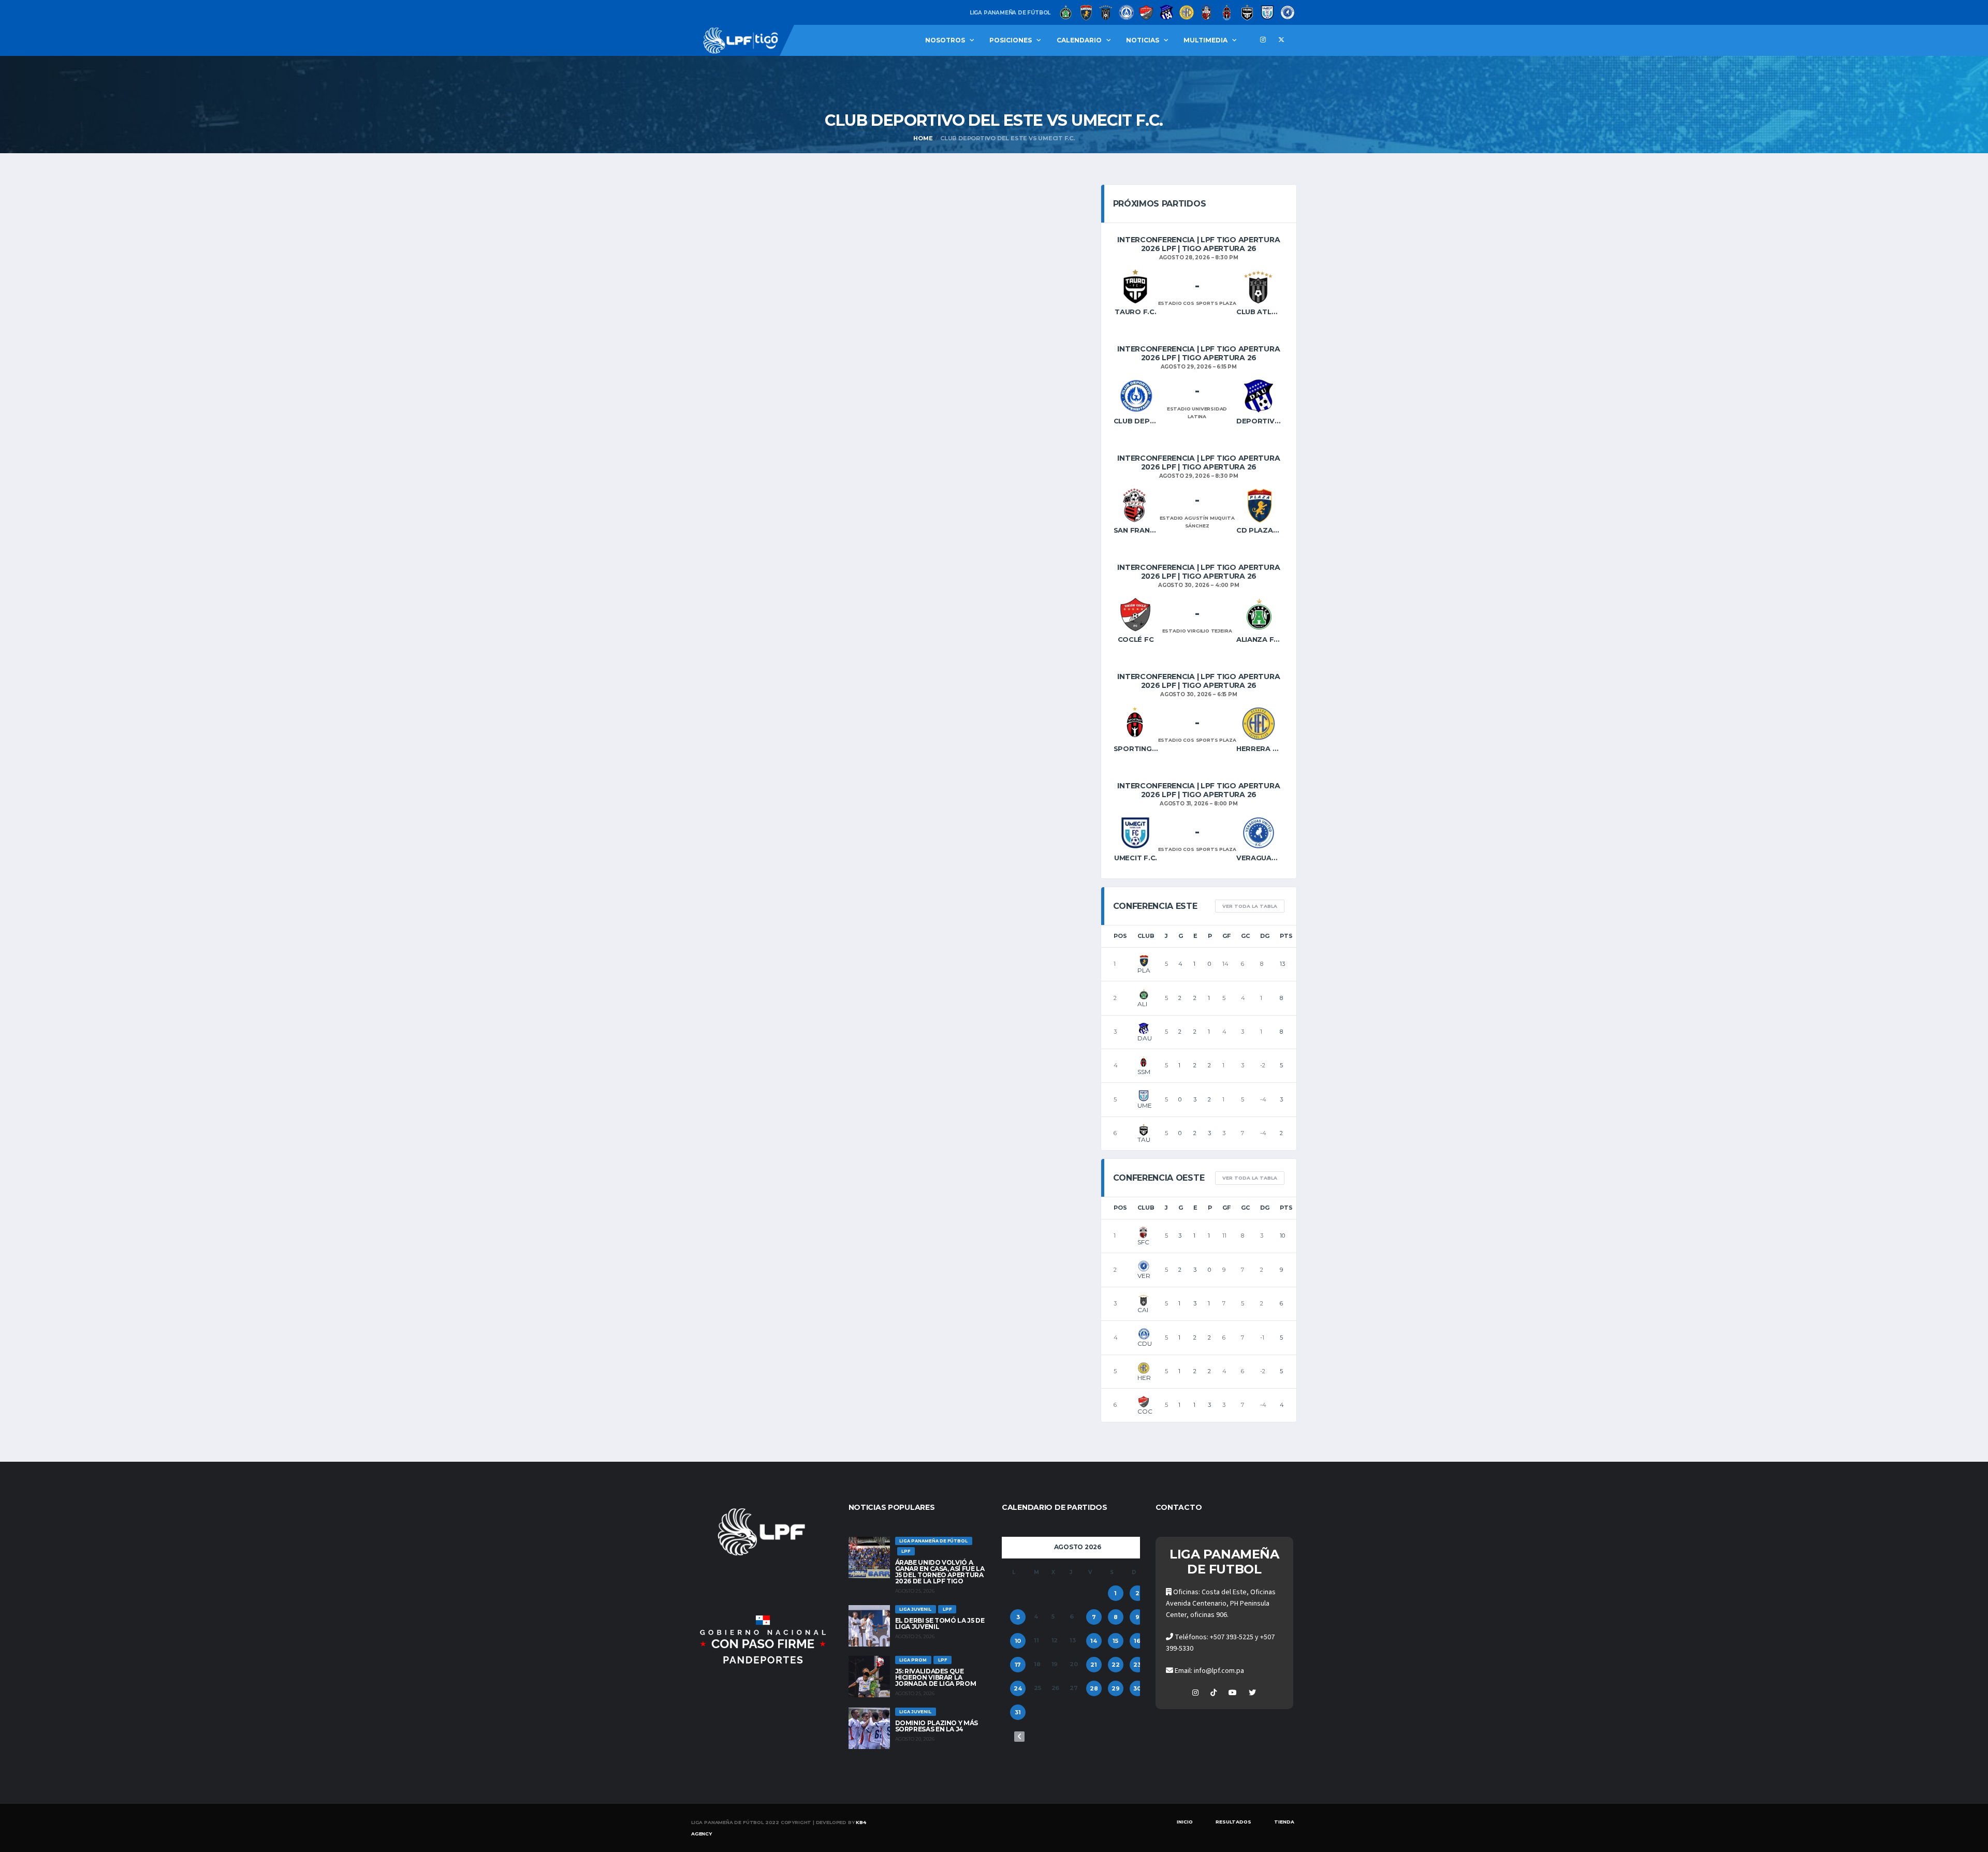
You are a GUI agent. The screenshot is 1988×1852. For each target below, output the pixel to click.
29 (1116, 1688)
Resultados (1233, 1822)
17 (1018, 1665)
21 (1094, 1665)
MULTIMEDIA (1205, 40)
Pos (1120, 936)
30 (1137, 1688)
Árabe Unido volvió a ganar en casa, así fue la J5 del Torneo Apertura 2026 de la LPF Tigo (940, 1572)
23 (1137, 1665)
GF (1226, 936)
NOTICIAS (1143, 40)
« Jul (1019, 1737)
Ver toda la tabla (1250, 906)
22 (1116, 1665)
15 (1115, 1641)
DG (1265, 936)
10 (1018, 1641)
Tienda (1284, 1822)
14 (1094, 1641)
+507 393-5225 (1232, 1637)
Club (1146, 936)
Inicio (1185, 1822)
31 (1018, 1712)
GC (1245, 936)
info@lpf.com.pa (1219, 1671)
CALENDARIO (1079, 40)
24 (1018, 1688)
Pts (1286, 936)
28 (1094, 1688)
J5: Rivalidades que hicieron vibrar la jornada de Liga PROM (936, 1677)
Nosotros (945, 40)
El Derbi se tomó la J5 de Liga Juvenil (940, 1623)
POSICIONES (1011, 40)
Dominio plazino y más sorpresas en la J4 (937, 1726)
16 (1137, 1641)
